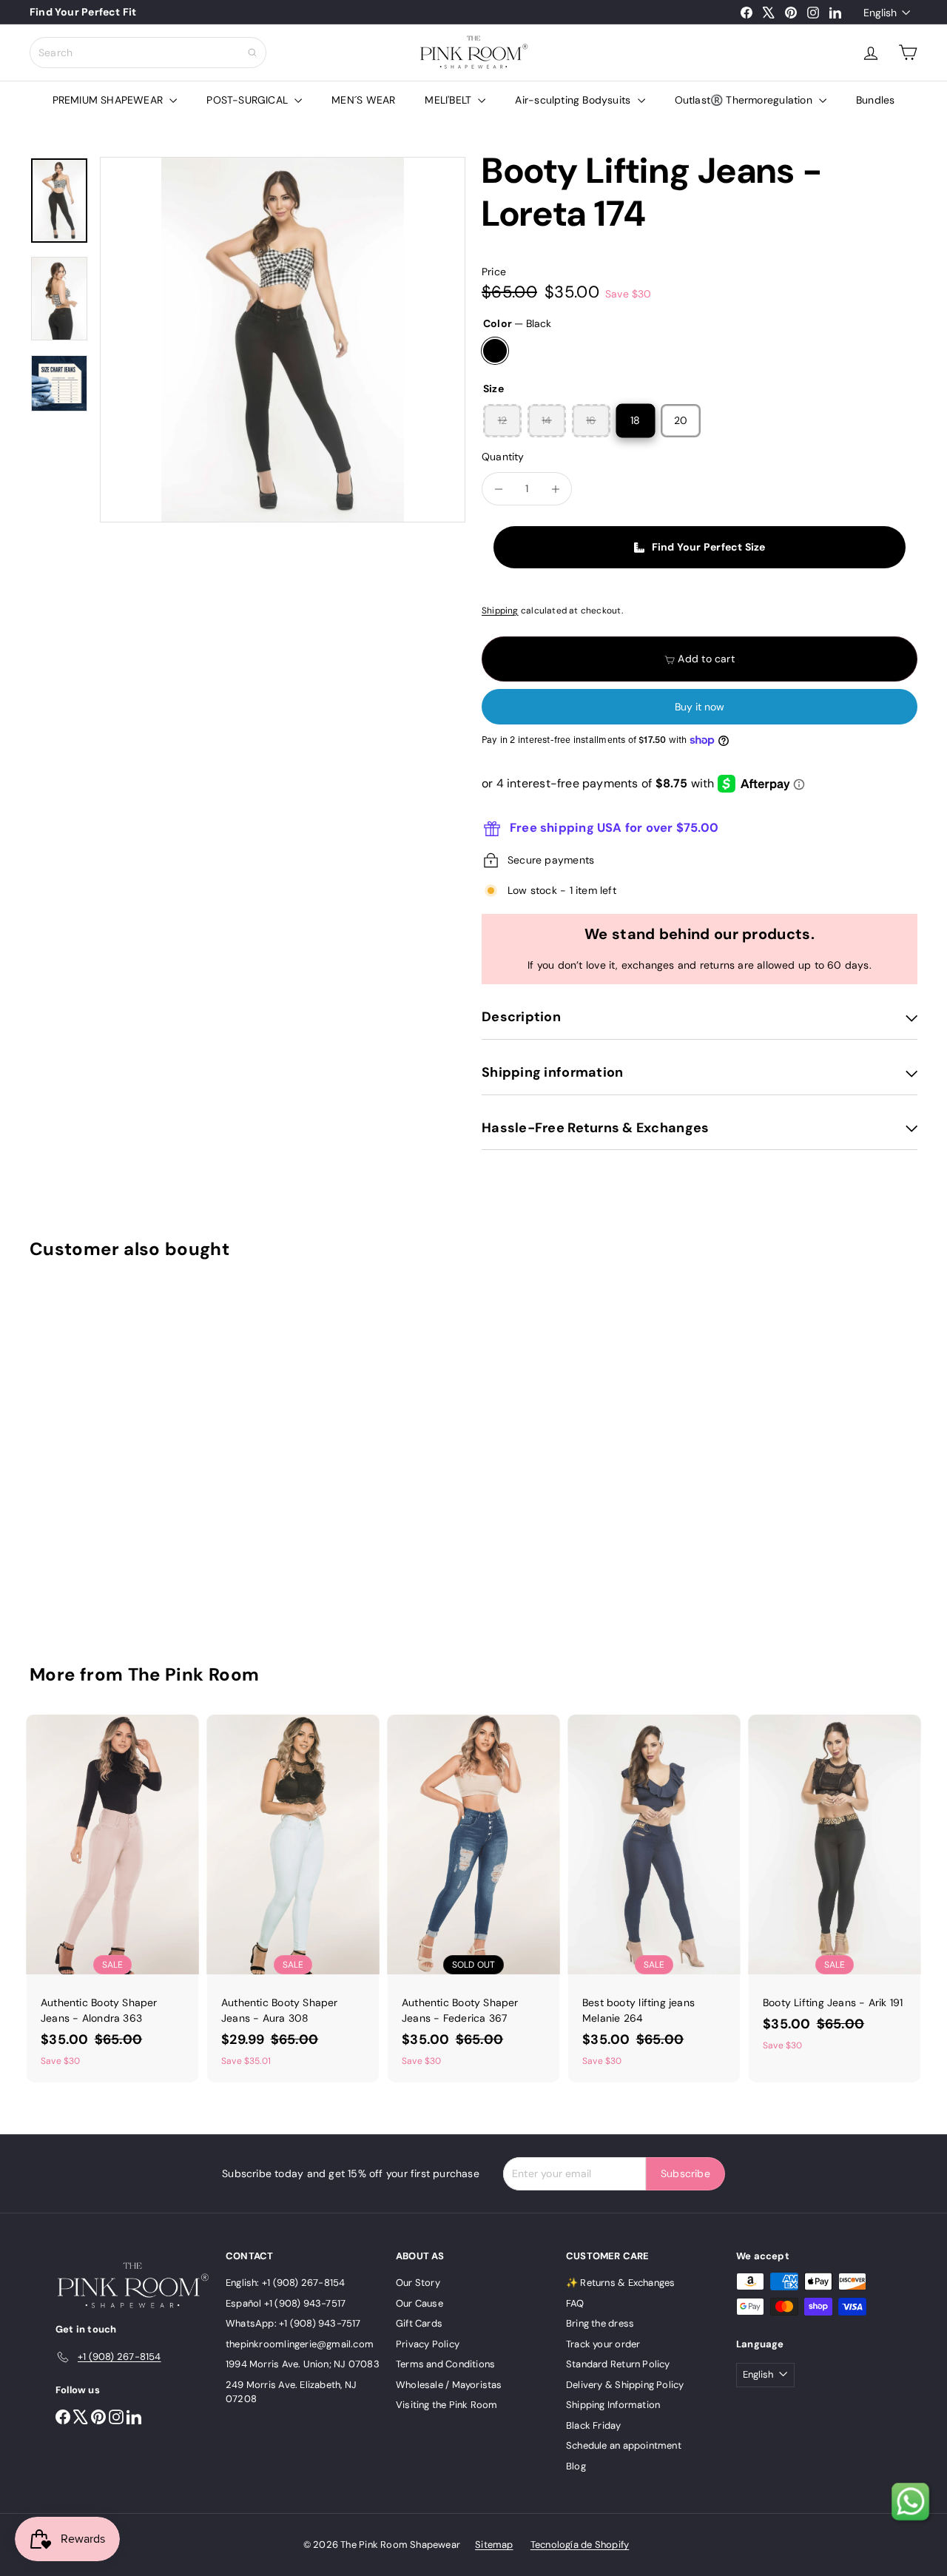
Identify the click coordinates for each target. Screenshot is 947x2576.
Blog (576, 2466)
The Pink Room (194, 1674)
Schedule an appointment (624, 2445)
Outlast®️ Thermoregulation (745, 100)
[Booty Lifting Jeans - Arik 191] (835, 1891)
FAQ (575, 2303)
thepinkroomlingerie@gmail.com (300, 2344)
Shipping (500, 611)
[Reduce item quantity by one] (498, 489)
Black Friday (594, 2425)
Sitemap (494, 2545)
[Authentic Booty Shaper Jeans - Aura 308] (293, 1899)
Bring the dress (600, 2323)
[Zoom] (283, 340)
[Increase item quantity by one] (555, 489)
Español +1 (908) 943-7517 (286, 2303)
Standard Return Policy (618, 2364)
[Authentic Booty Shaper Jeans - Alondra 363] (112, 1899)
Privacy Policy (428, 2344)
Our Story (418, 2283)
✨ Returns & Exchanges (620, 2283)
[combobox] (148, 53)
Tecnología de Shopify (580, 2545)
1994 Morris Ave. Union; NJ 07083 (303, 2364)
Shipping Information (613, 2405)
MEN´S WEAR (363, 100)
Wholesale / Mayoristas (449, 2385)
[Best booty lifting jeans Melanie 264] (654, 1899)
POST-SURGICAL (249, 100)
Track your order (603, 2344)
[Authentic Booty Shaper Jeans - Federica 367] (473, 1899)
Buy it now (700, 707)
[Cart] (908, 53)
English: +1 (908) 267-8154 (285, 2283)
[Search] (252, 53)
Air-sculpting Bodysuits (574, 100)
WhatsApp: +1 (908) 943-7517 (293, 2323)
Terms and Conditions (445, 2364)
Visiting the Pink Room (447, 2405)
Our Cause (419, 2303)
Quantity (503, 457)
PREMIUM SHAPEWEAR (109, 100)
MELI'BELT (449, 100)
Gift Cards (419, 2323)
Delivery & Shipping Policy (625, 2385)
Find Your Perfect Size (709, 547)
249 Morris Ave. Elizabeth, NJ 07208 (291, 2392)
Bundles (875, 100)
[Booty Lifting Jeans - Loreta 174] (97, 1451)
